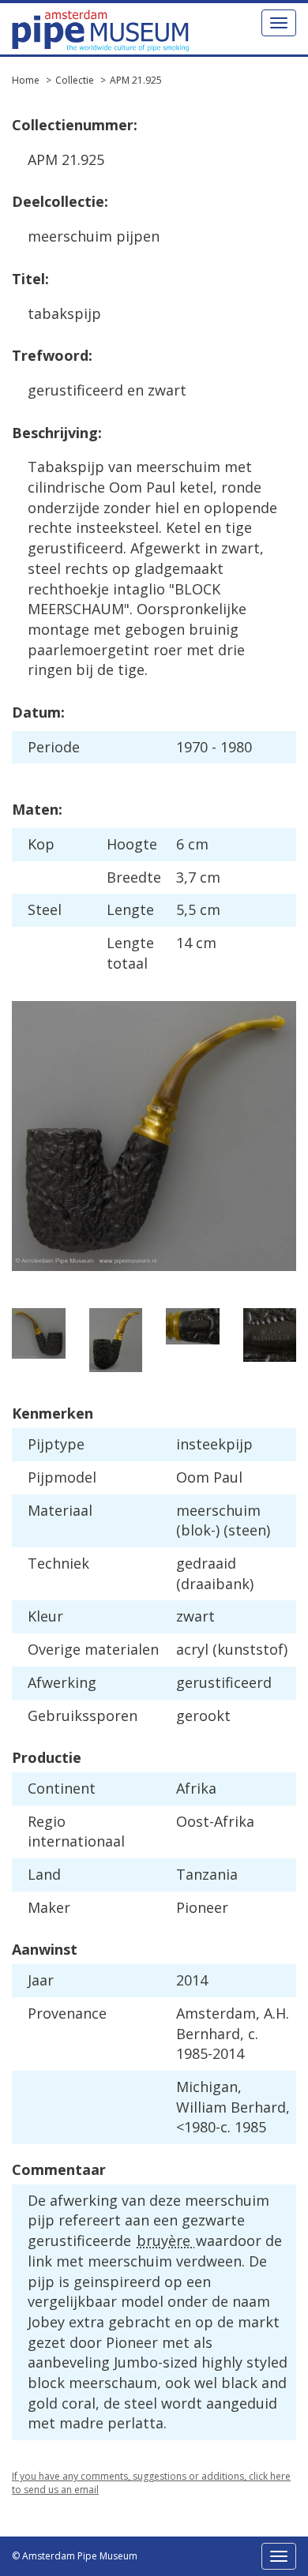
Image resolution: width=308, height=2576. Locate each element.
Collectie (75, 80)
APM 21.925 (136, 80)
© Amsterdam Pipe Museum (75, 2556)
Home (26, 80)
